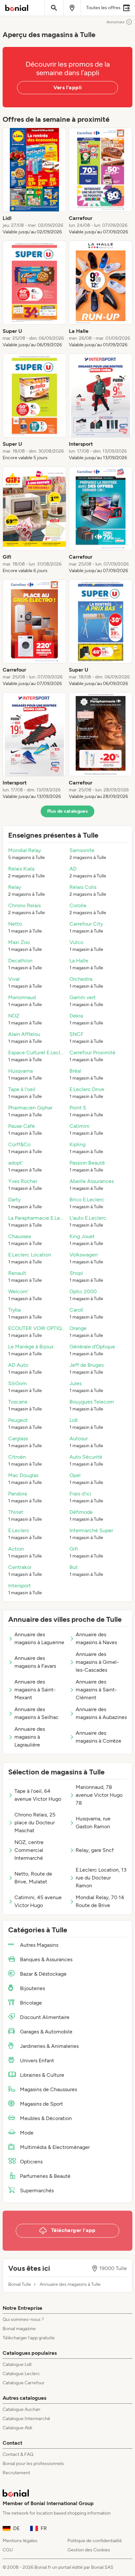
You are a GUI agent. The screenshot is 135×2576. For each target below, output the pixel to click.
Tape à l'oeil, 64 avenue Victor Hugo (38, 1795)
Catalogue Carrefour (24, 2383)
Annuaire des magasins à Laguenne (39, 1638)
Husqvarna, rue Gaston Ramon (93, 1823)
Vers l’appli (68, 87)
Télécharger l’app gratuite (29, 2338)
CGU (8, 2550)
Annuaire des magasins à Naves (96, 1638)
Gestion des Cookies (89, 2550)
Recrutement (16, 2473)
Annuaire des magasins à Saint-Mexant (35, 1690)
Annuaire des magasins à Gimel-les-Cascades (97, 1662)
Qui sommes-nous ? (23, 2319)
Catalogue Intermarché (26, 2419)
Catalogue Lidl (17, 2364)
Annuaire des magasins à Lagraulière (30, 1737)
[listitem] (34, 182)
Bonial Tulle (20, 2285)
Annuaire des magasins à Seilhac (37, 1713)
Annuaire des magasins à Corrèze (98, 1737)
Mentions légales (20, 2541)
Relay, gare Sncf (95, 1850)
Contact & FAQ (18, 2454)
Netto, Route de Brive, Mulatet (33, 1878)
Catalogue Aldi (17, 2428)
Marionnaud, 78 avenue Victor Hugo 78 (99, 1795)
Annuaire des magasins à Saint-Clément (96, 1690)
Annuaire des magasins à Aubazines (101, 1713)
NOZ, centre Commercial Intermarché (29, 1850)
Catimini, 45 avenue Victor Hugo (38, 1901)
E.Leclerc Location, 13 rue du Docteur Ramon (101, 1878)
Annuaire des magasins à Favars (35, 1662)
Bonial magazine (19, 2329)
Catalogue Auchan (21, 2409)
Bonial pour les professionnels (33, 2464)
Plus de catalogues (67, 811)
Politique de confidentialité (95, 2541)
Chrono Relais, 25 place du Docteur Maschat (35, 1823)
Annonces (116, 22)
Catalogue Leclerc (21, 2374)
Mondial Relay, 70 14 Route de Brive (100, 1901)
